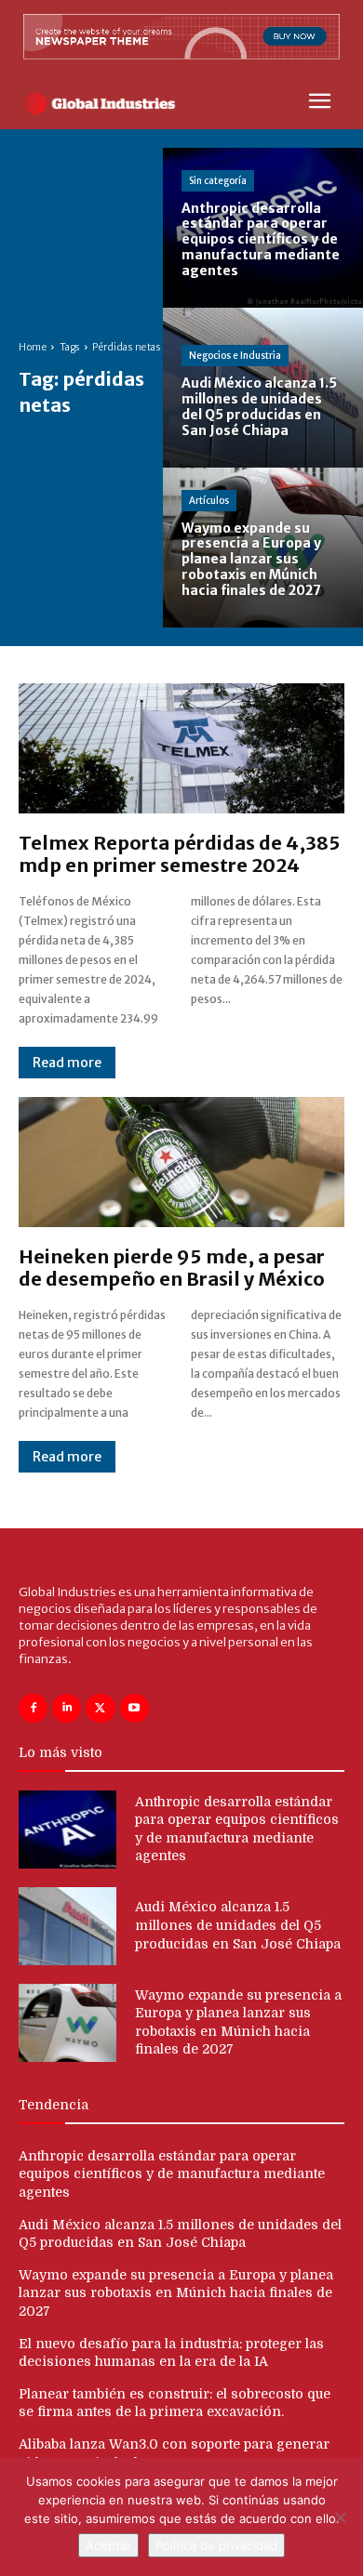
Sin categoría (218, 181)
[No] (340, 2517)
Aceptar (108, 2545)
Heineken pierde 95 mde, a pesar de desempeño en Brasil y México (172, 1268)
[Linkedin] (67, 1708)
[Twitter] (100, 1708)
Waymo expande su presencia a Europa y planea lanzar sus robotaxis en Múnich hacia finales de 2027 (176, 2293)
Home (33, 347)
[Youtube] (134, 1708)
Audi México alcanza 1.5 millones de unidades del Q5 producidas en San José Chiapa (238, 1925)
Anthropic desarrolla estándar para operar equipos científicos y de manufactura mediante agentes (172, 2174)
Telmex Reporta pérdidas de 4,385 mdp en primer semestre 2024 (180, 854)
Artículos (209, 501)
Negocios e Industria (235, 356)
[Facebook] (33, 1708)
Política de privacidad (216, 2545)
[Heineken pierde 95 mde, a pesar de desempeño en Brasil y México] (181, 1162)
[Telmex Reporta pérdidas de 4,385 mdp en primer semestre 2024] (181, 748)
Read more (67, 1063)
